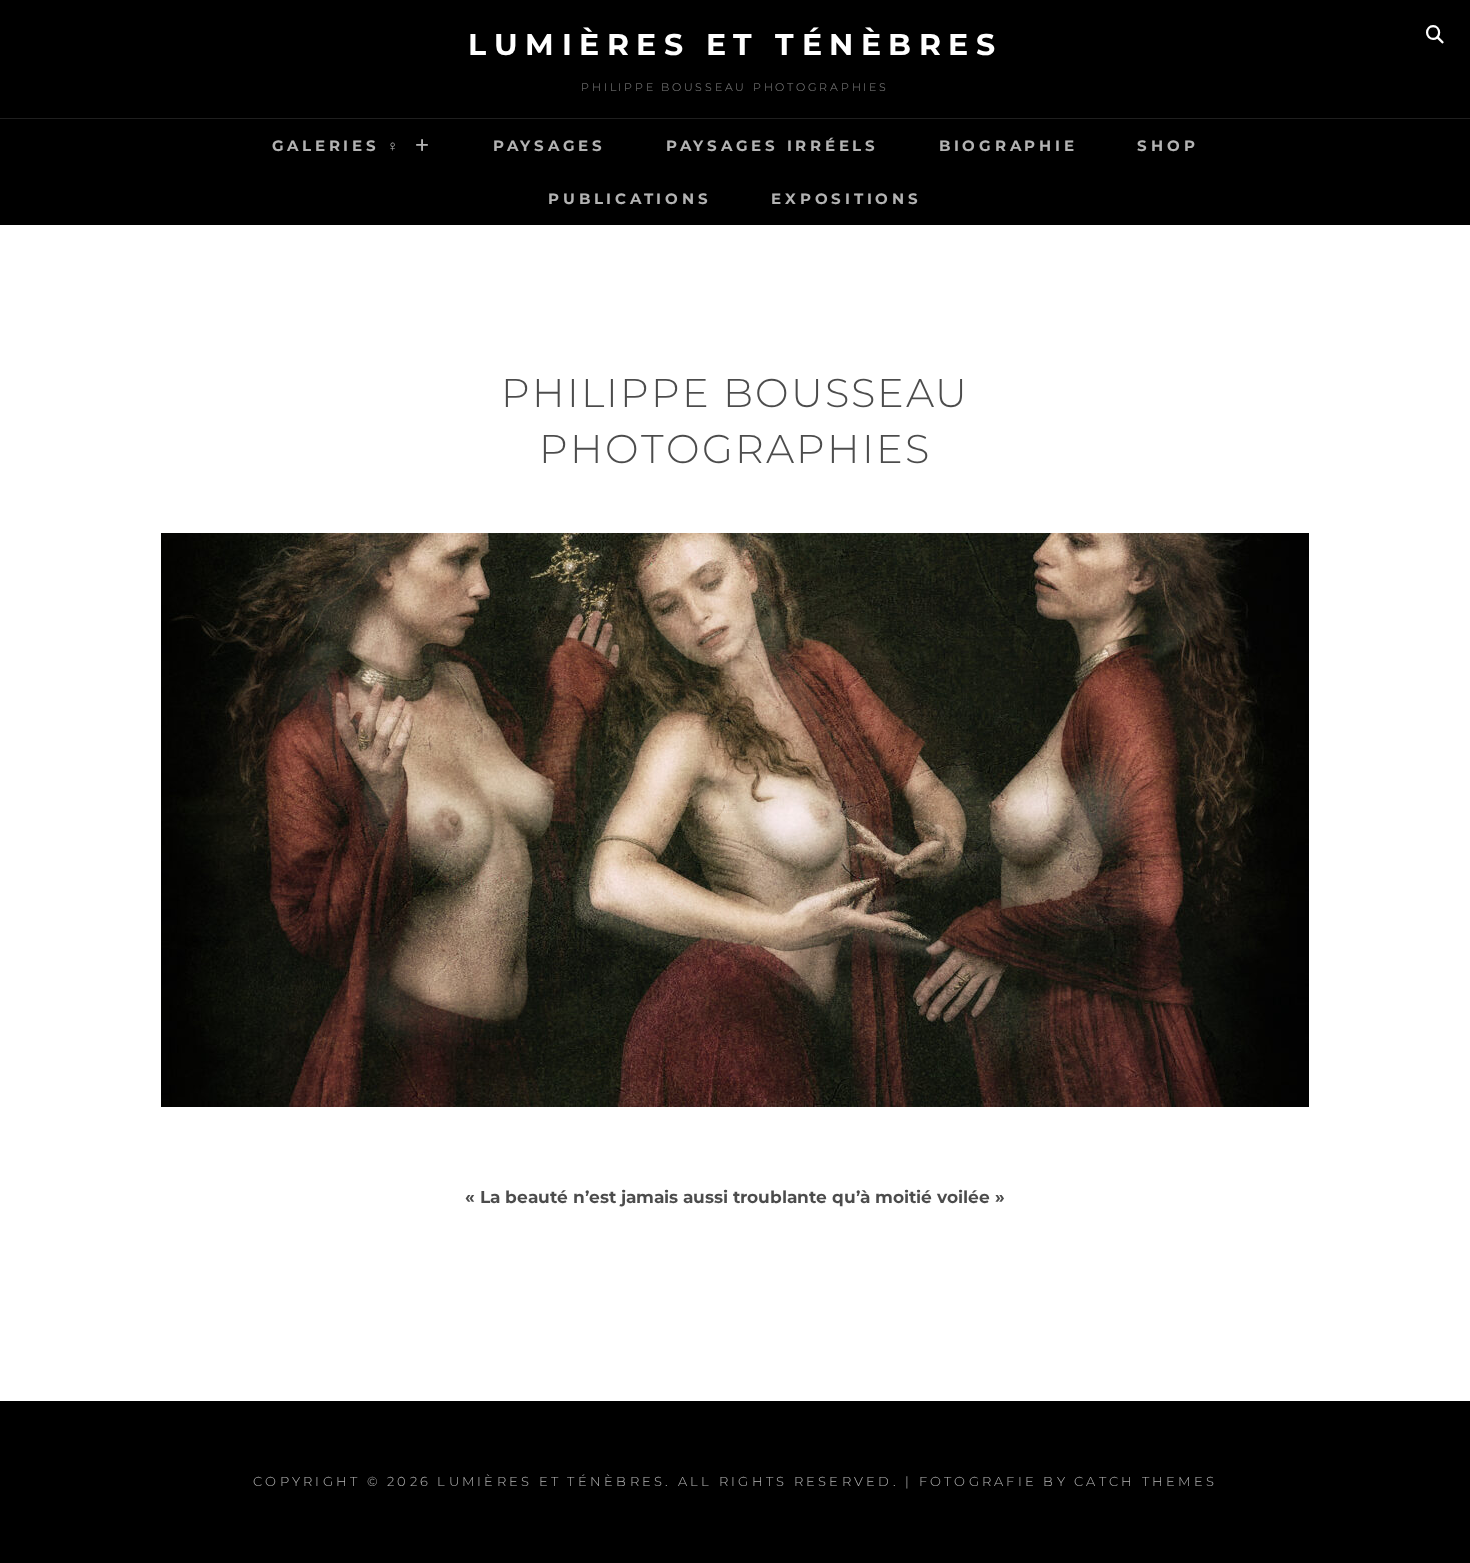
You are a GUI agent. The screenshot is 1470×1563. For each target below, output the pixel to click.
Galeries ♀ (337, 145)
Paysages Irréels (772, 145)
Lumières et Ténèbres (735, 44)
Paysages (549, 145)
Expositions (846, 198)
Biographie (1008, 145)
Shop (1167, 145)
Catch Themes (1145, 1481)
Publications (629, 198)
